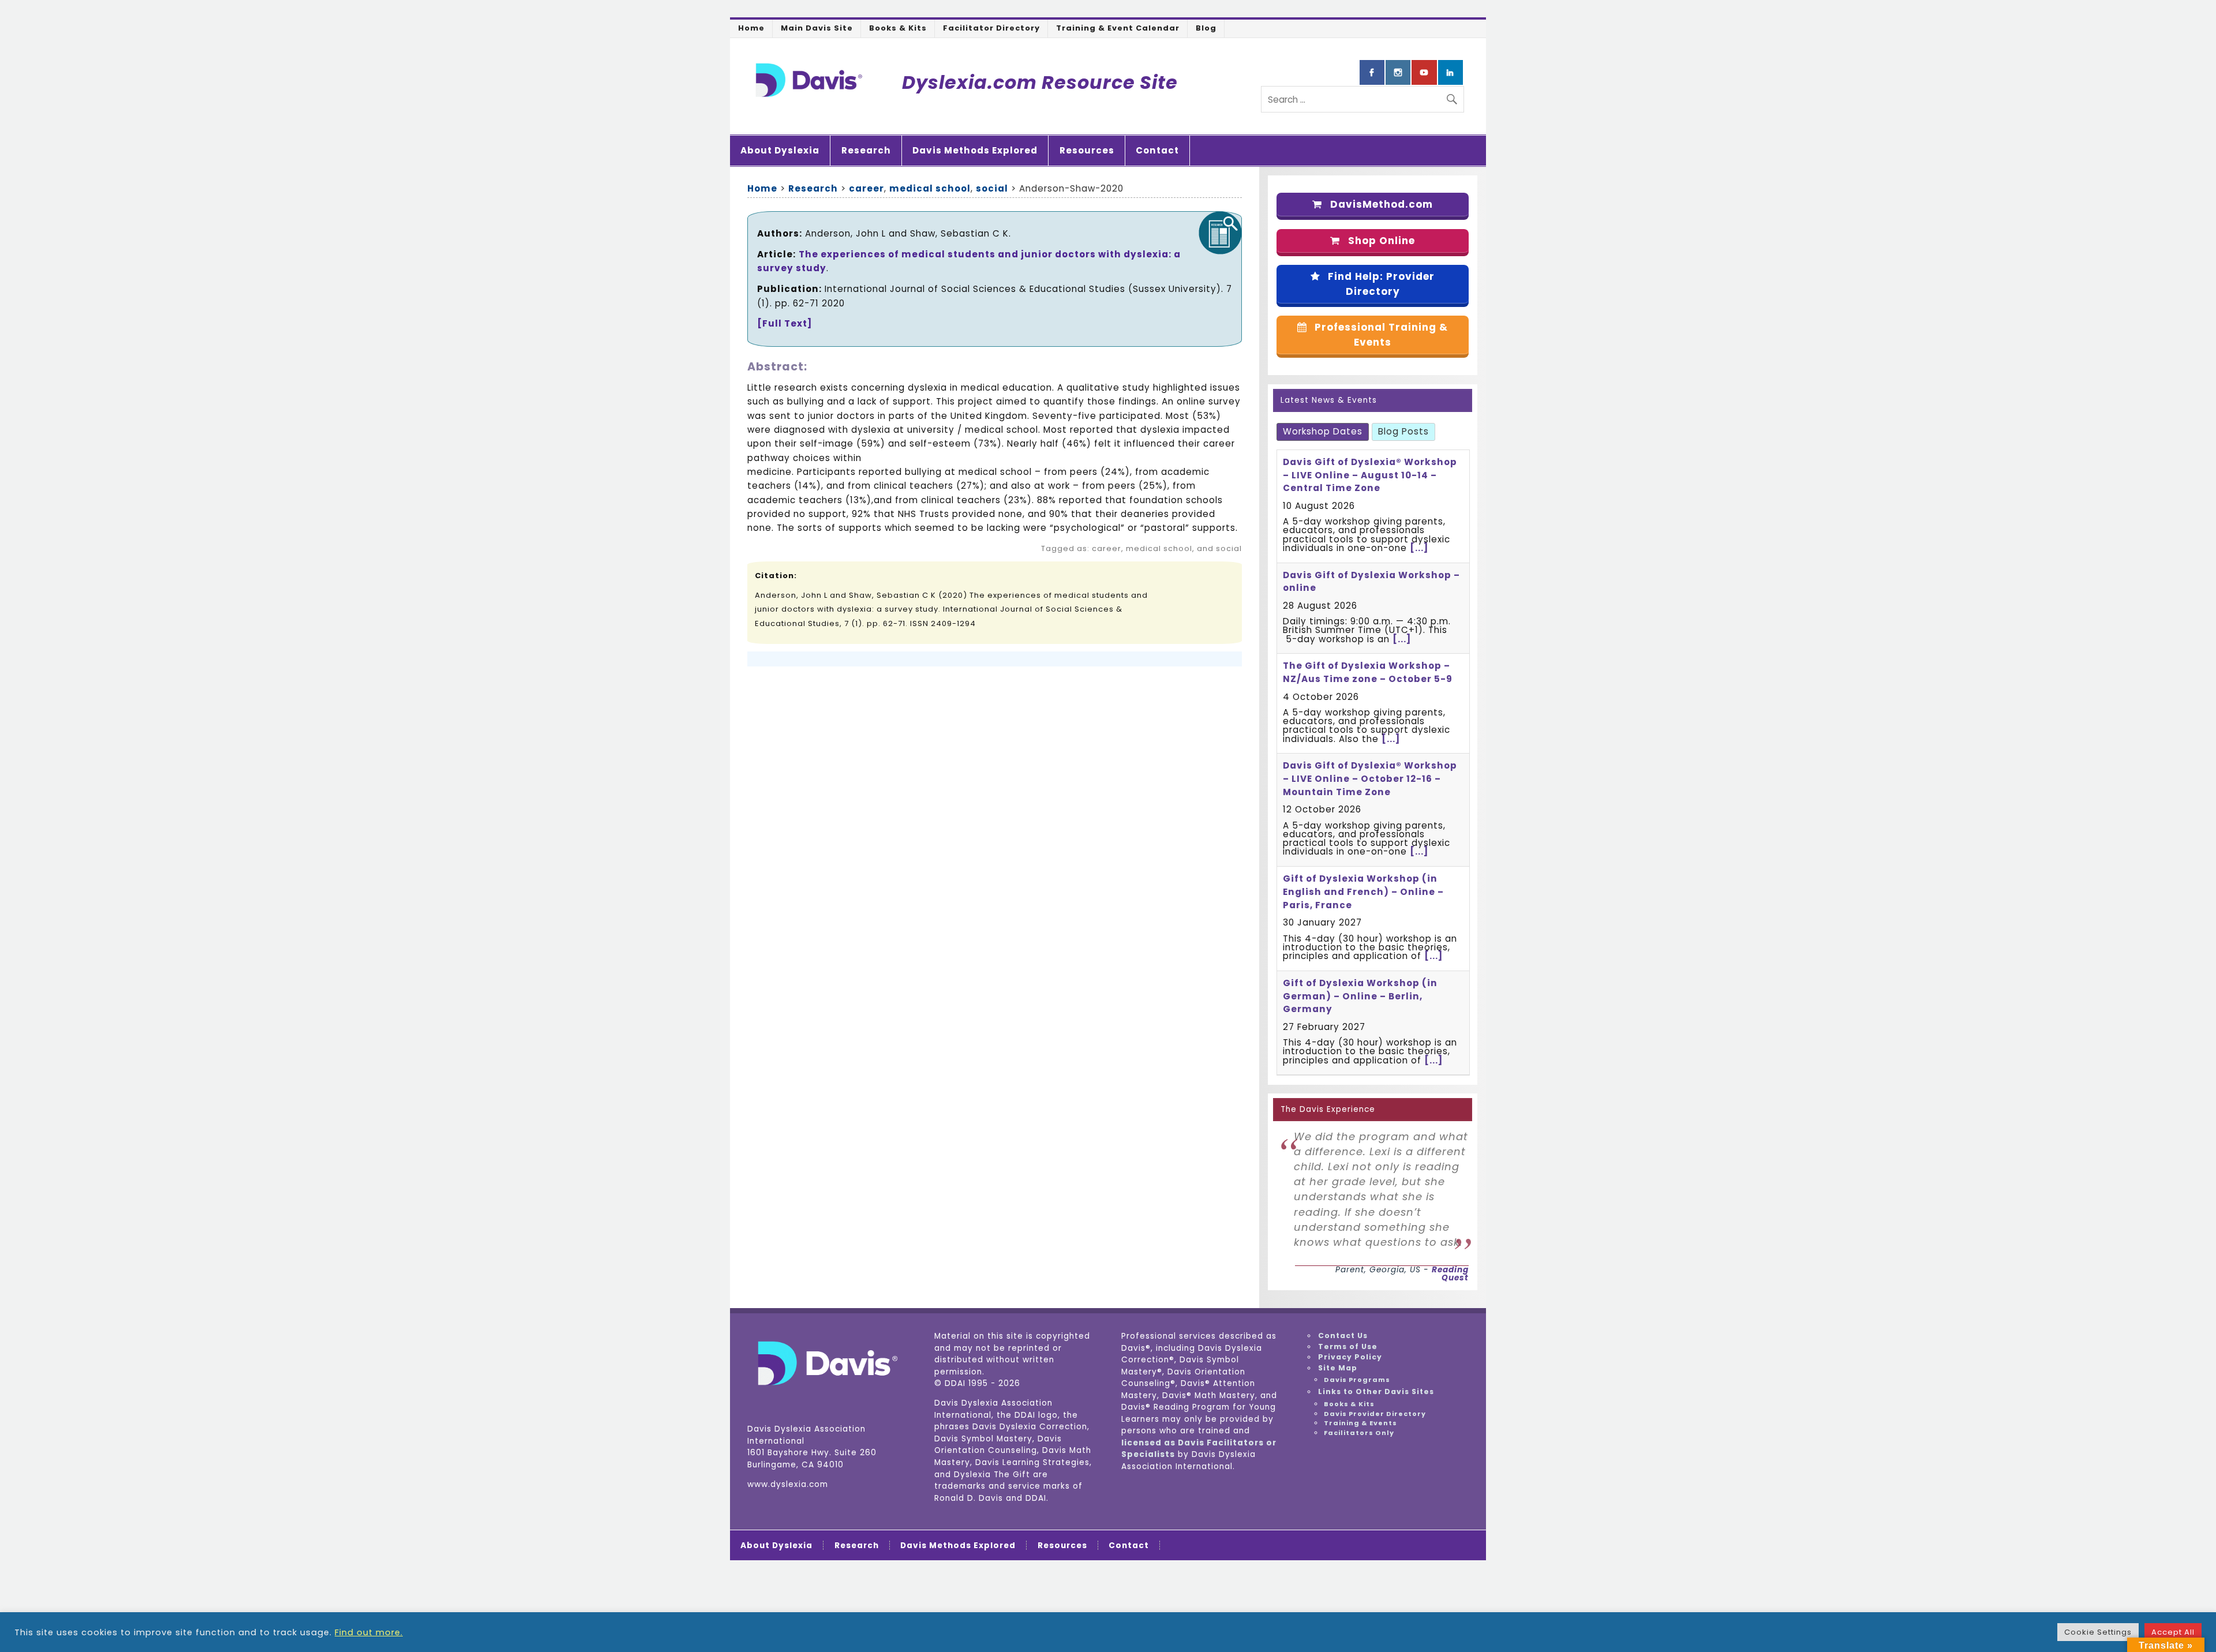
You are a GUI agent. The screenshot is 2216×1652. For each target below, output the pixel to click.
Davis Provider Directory (1375, 1414)
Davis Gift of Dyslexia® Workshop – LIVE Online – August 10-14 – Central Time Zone (1370, 475)
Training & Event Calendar (1118, 28)
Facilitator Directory (991, 28)
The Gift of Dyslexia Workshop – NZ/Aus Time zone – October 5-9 (1368, 672)
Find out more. (369, 1632)
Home (751, 28)
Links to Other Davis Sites (1376, 1391)
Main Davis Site (817, 28)
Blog (1206, 28)
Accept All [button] (2173, 1632)
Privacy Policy (1350, 1357)
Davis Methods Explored (975, 150)
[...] (1419, 548)
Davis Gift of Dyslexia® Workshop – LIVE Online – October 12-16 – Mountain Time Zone (1370, 779)
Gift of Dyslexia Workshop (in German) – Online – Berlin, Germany (1360, 996)
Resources (1087, 150)
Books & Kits (898, 28)
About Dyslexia (780, 150)
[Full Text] (785, 323)
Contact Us (1343, 1336)
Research (866, 150)
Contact (1157, 150)
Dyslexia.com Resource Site (1040, 82)
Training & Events (1360, 1423)
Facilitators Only (1359, 1433)
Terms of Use (1348, 1346)
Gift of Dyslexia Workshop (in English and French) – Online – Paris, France (1363, 892)
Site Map (1338, 1368)
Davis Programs (1357, 1380)
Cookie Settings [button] (2098, 1632)
